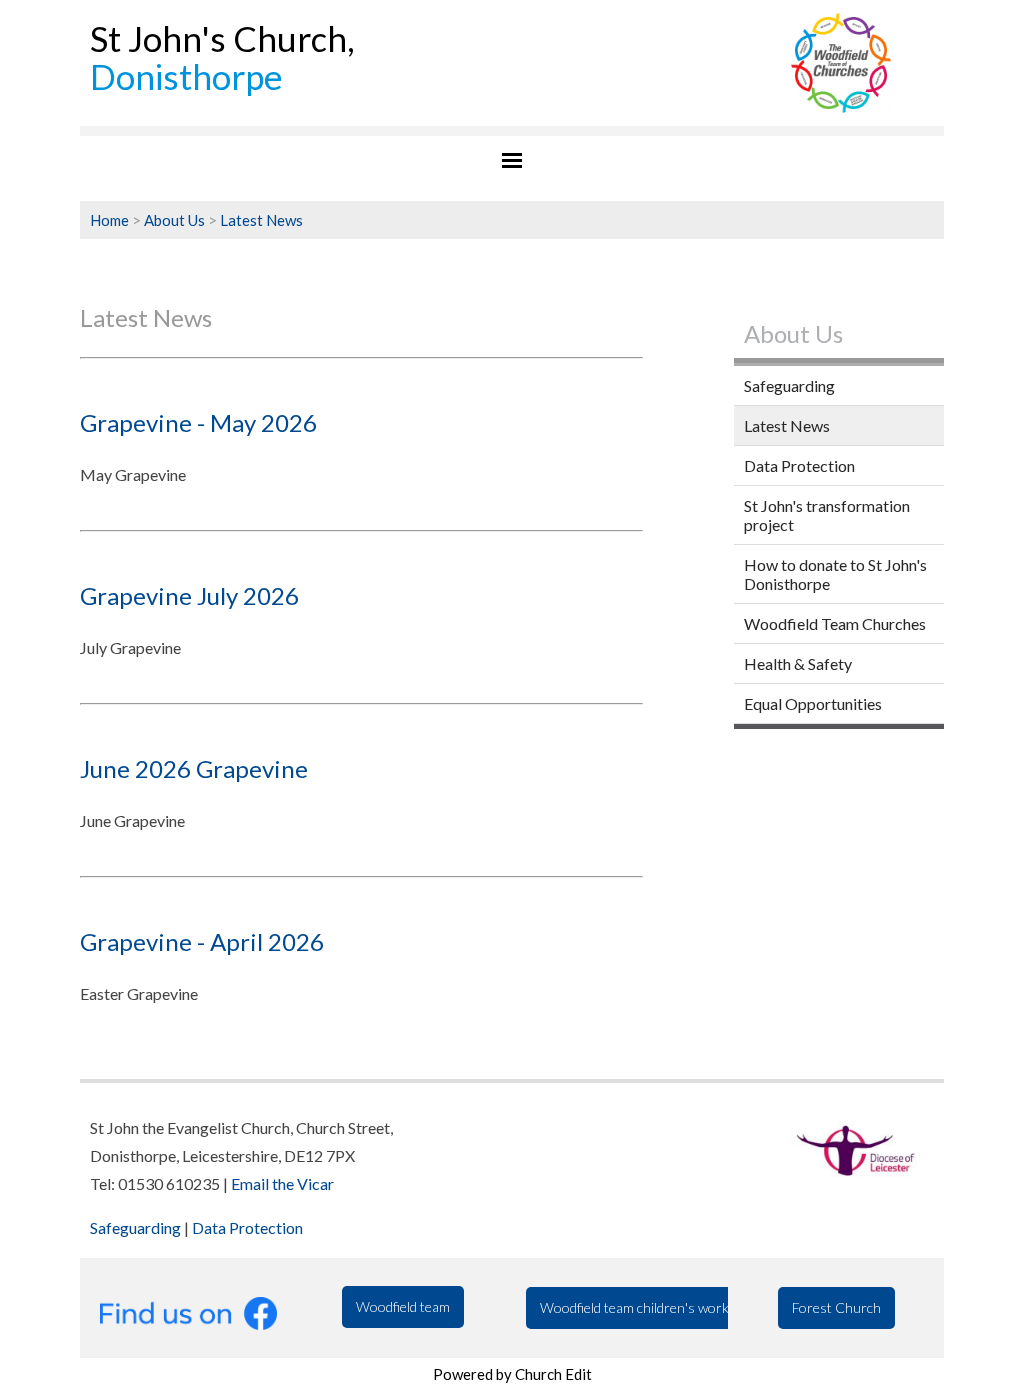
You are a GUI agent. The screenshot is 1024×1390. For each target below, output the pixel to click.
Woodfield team (403, 1306)
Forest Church (836, 1307)
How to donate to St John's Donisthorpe (835, 574)
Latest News (261, 220)
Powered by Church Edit (512, 1374)
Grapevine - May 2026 (198, 422)
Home (109, 220)
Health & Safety (798, 663)
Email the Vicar (282, 1183)
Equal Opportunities (813, 703)
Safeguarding (789, 385)
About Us (174, 220)
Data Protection (799, 465)
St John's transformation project (827, 515)
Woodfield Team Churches (835, 623)
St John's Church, (222, 57)
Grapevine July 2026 (189, 595)
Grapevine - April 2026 (202, 941)
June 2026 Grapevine (194, 768)
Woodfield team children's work (634, 1307)
